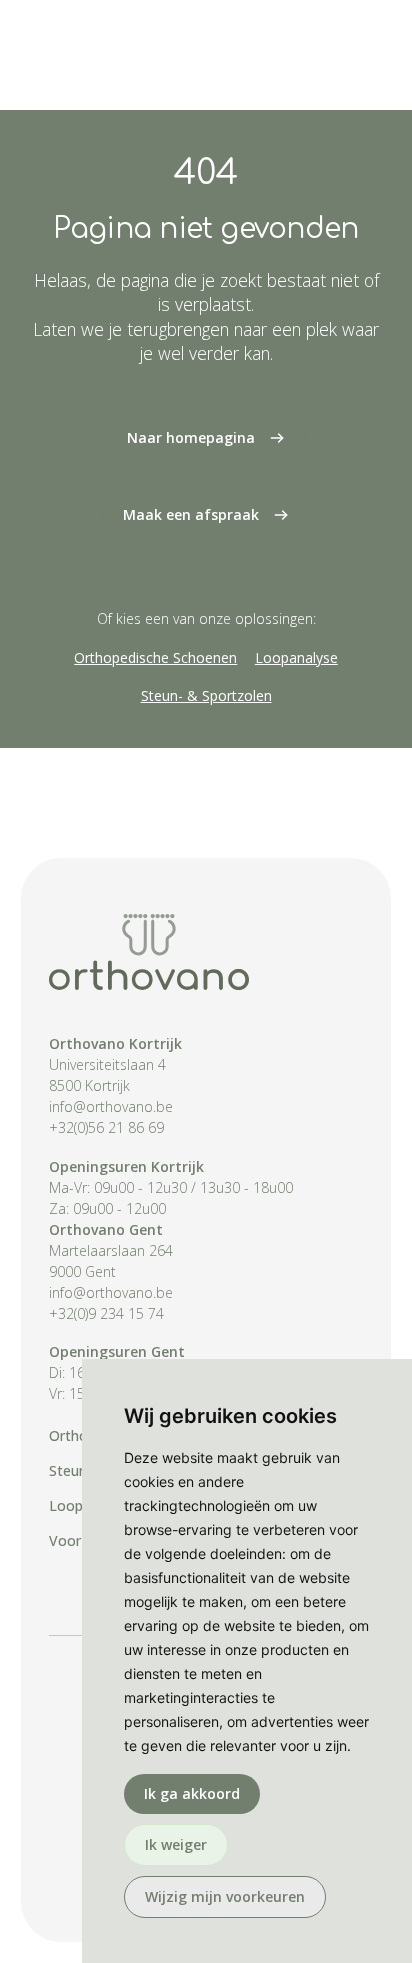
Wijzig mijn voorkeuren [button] (225, 1896)
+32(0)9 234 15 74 (106, 1313)
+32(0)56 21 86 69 (106, 1127)
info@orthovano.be (111, 1106)
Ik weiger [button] (176, 1844)
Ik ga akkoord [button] (192, 1793)
